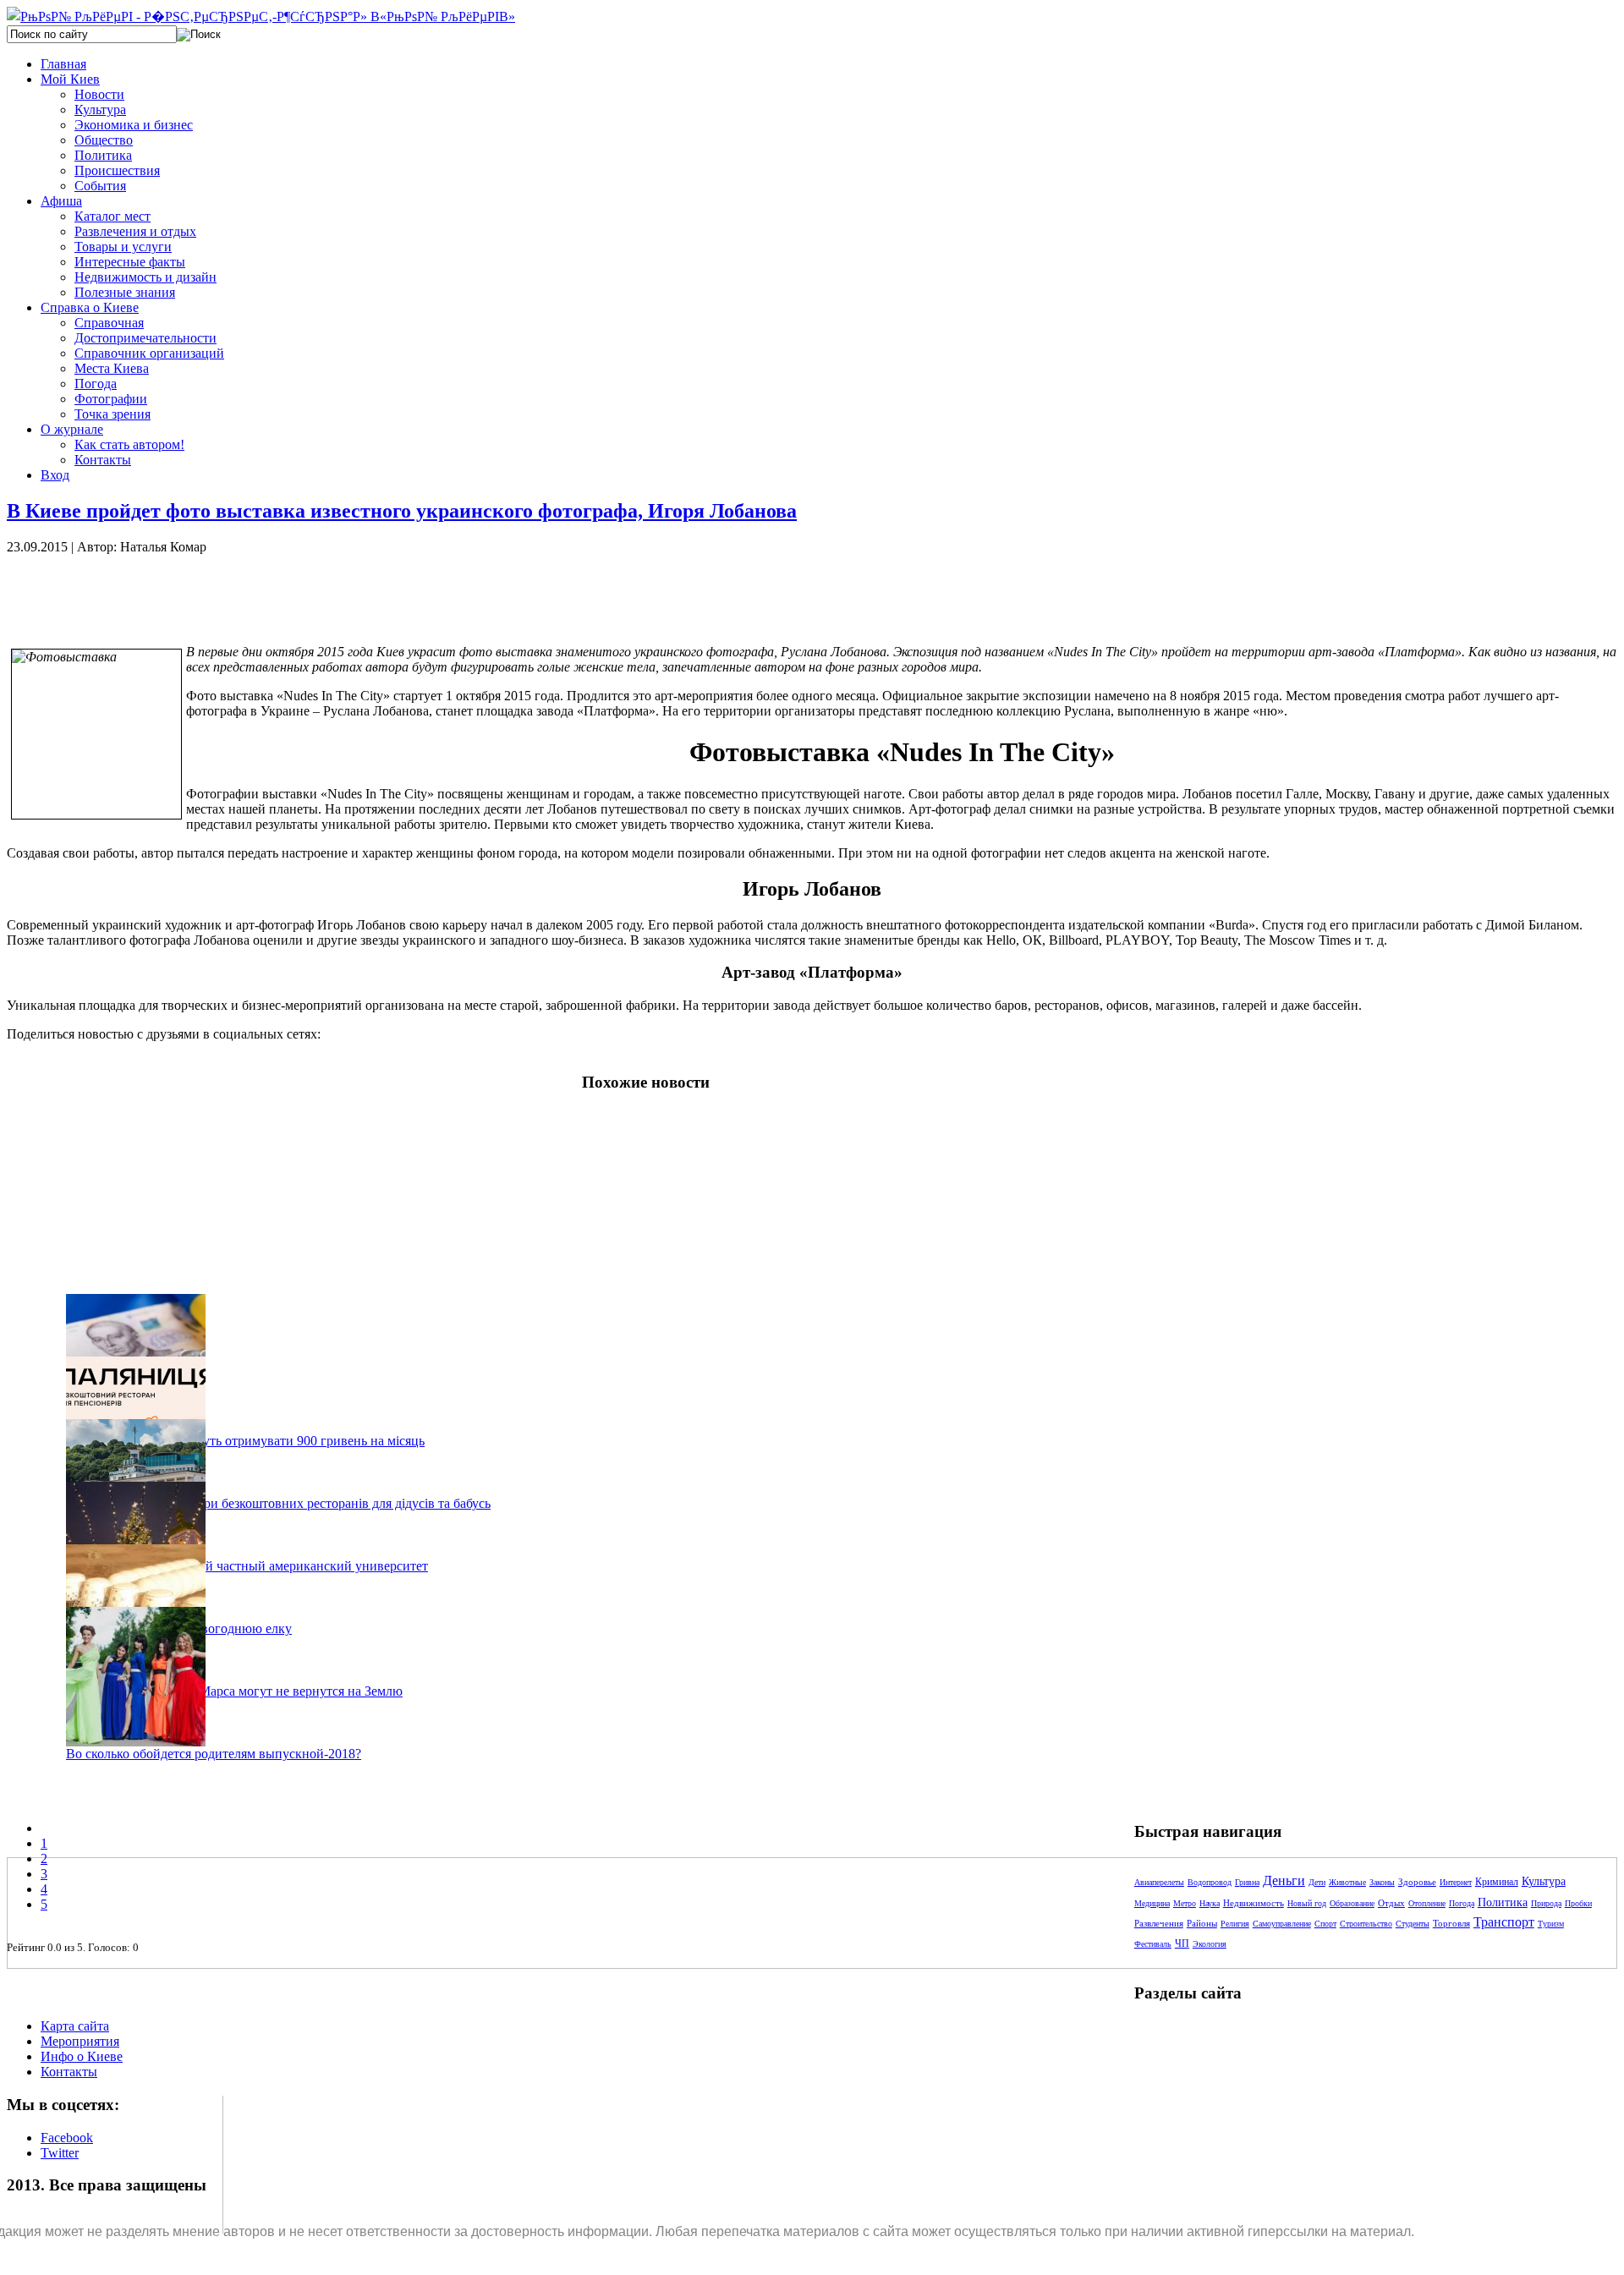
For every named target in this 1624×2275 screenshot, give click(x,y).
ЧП (1182, 1943)
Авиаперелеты (1159, 1882)
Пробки (1578, 1903)
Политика (1503, 1902)
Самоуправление (1282, 1924)
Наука (1210, 1903)
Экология (1210, 1944)
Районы (1202, 1923)
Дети (1317, 1882)
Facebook (67, 2138)
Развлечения (1159, 1923)
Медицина (1152, 1903)
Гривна (1247, 1882)
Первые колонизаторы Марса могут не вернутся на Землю (234, 1691)
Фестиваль (1153, 1944)
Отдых (1391, 1903)
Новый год (1307, 1903)
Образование (1352, 1903)
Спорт (1325, 1924)
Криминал (1497, 1882)
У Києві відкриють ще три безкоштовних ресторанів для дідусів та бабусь (278, 1503)
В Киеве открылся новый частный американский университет (247, 1566)
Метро (1185, 1903)
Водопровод (1210, 1882)
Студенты (1413, 1924)
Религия (1235, 1924)
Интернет (1456, 1882)
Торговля (1451, 1923)
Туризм (1551, 1924)
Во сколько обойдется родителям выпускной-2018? (214, 1754)
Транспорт (1504, 1922)
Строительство (1366, 1924)
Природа (1546, 1903)
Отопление (1427, 1903)
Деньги (1284, 1880)
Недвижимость (1254, 1903)
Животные (1347, 1882)
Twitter (60, 2153)
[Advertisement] (294, 593)
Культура (1544, 1881)
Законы (1382, 1882)
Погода (1462, 1903)
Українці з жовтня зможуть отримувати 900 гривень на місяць (245, 1441)
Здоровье (1417, 1882)
